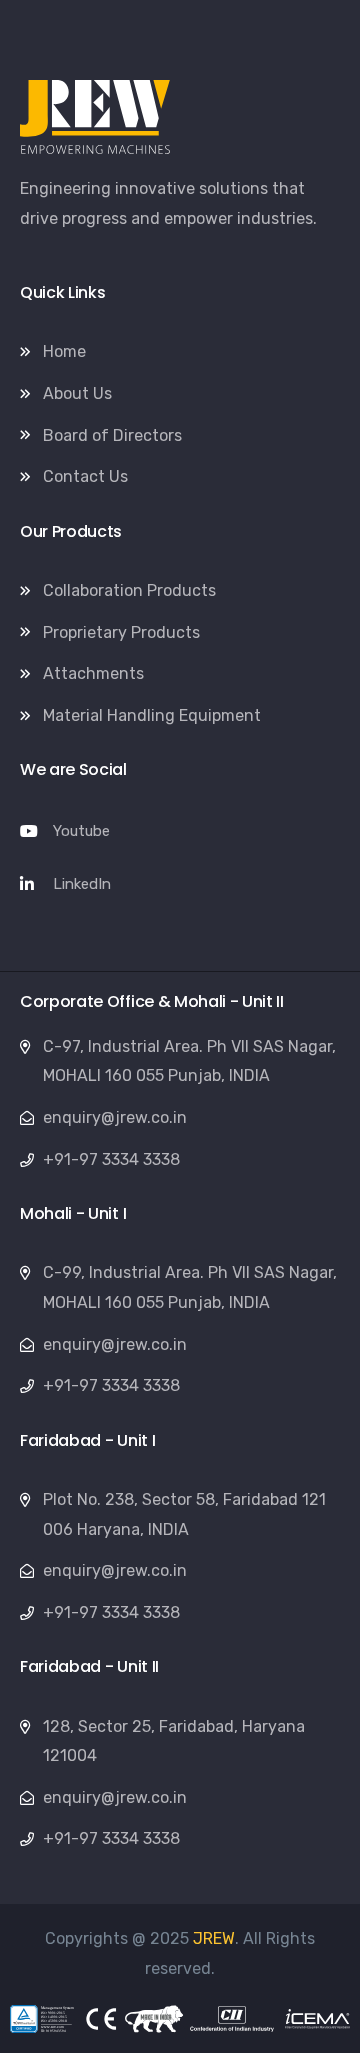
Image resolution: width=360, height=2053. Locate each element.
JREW (214, 1938)
